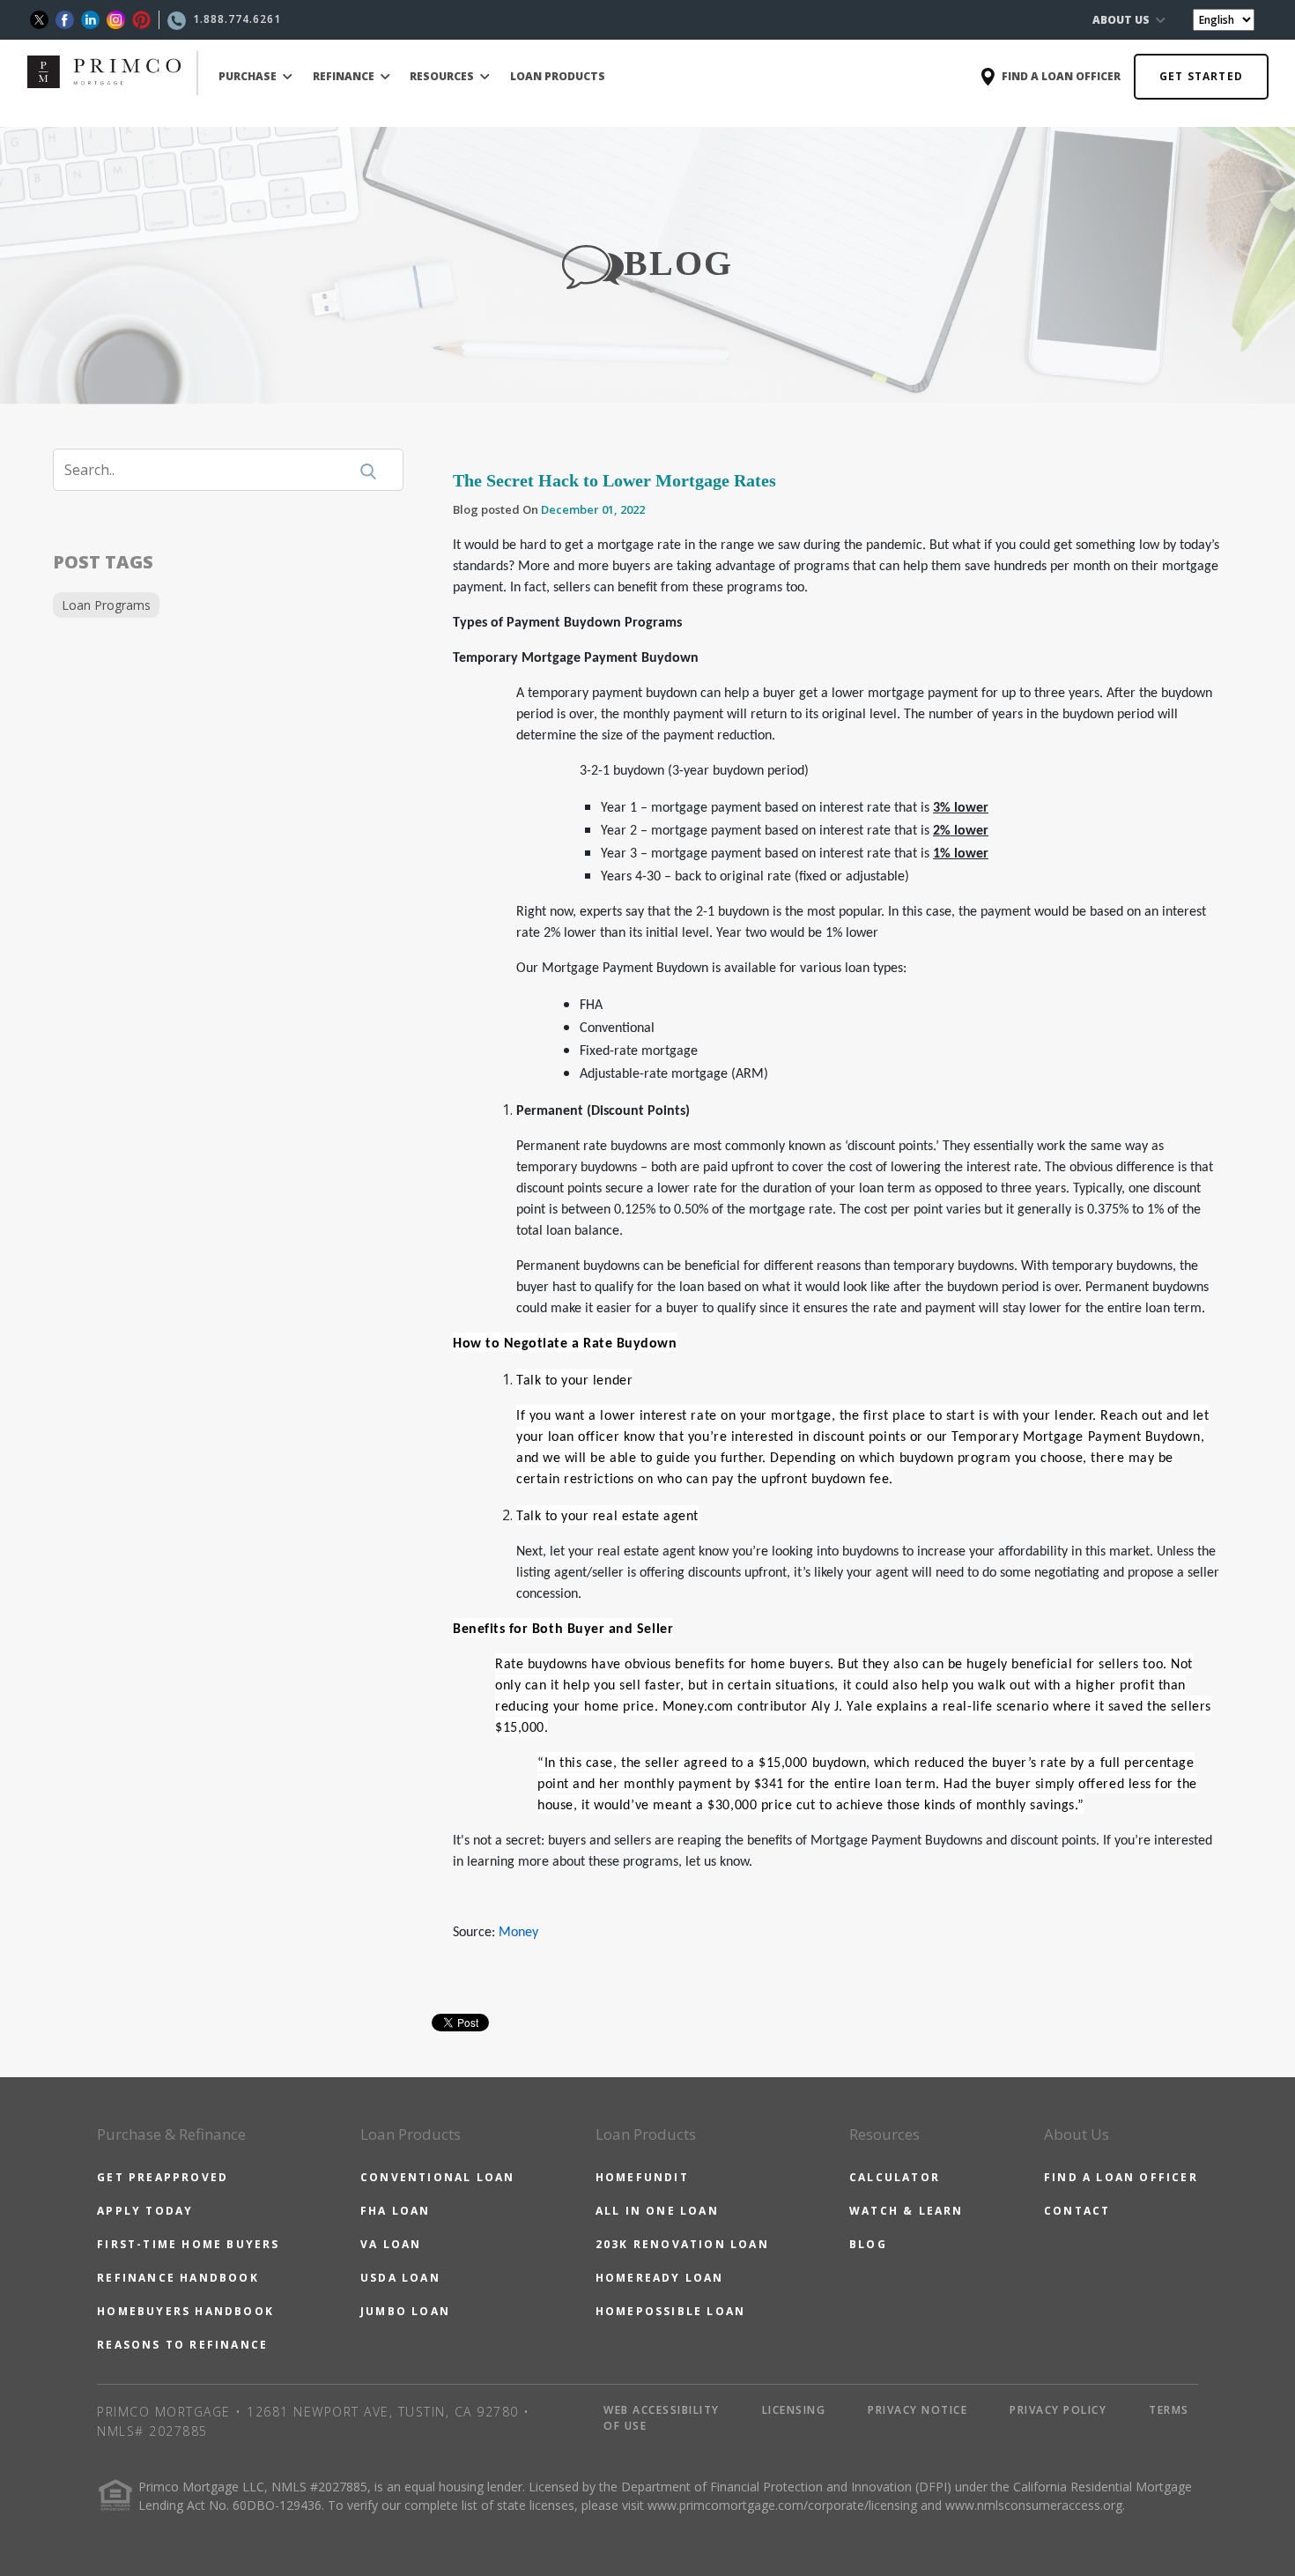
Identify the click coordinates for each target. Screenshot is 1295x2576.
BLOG (868, 2244)
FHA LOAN (396, 2211)
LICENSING (794, 2410)
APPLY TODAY (145, 2211)
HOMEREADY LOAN (660, 2278)
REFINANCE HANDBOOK (178, 2278)
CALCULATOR (895, 2177)
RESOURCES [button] (443, 76)
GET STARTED (1201, 76)
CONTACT (1077, 2211)
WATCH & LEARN (906, 2211)
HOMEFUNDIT (642, 2177)
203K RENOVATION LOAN (682, 2244)
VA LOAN (391, 2244)
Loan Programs (106, 605)
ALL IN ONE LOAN (657, 2211)
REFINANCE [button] (345, 76)
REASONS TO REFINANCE (182, 2345)
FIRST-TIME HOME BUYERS (188, 2244)
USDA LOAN (400, 2278)
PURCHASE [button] (249, 76)
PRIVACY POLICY (1058, 2410)
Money (518, 1933)
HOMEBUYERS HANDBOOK (185, 2311)
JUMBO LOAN (405, 2311)
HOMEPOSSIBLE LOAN (670, 2311)
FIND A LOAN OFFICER (1121, 2177)
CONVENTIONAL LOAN (437, 2177)
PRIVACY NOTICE (918, 2410)
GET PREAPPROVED (163, 2177)
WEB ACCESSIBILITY (662, 2410)
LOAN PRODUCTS (558, 76)
